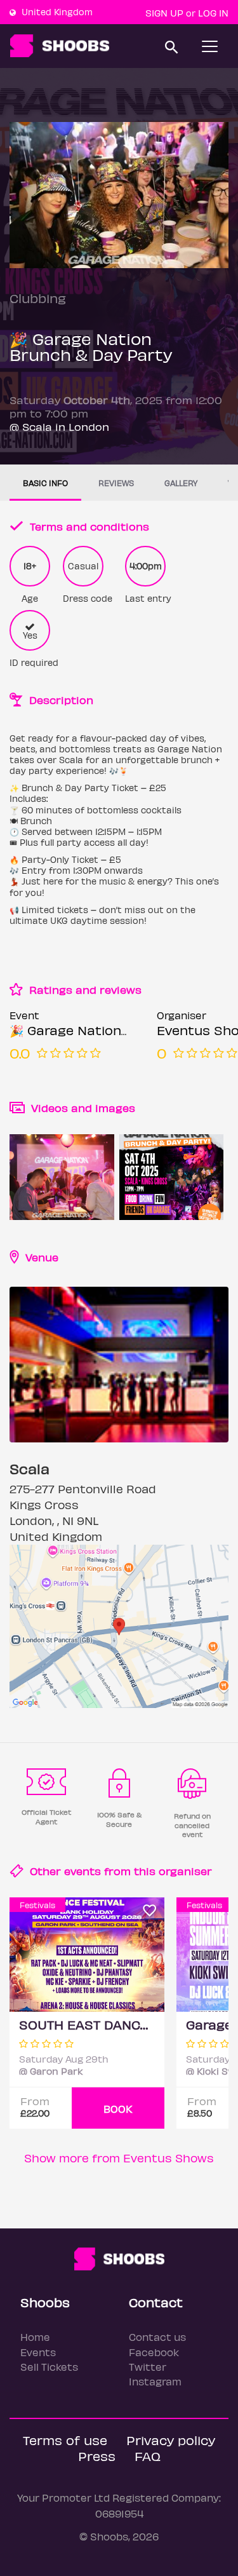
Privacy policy (171, 2440)
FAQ (148, 2456)
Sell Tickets (49, 2367)
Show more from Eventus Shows (119, 2158)
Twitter (148, 2367)
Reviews (116, 483)
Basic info (45, 483)
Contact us (157, 2337)
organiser (185, 1871)
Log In (213, 13)
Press (97, 2456)
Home (35, 2337)
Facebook (154, 2352)
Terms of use (65, 2440)
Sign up (164, 13)
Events (38, 2352)
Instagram (155, 2381)
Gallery (181, 483)
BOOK (118, 2109)
